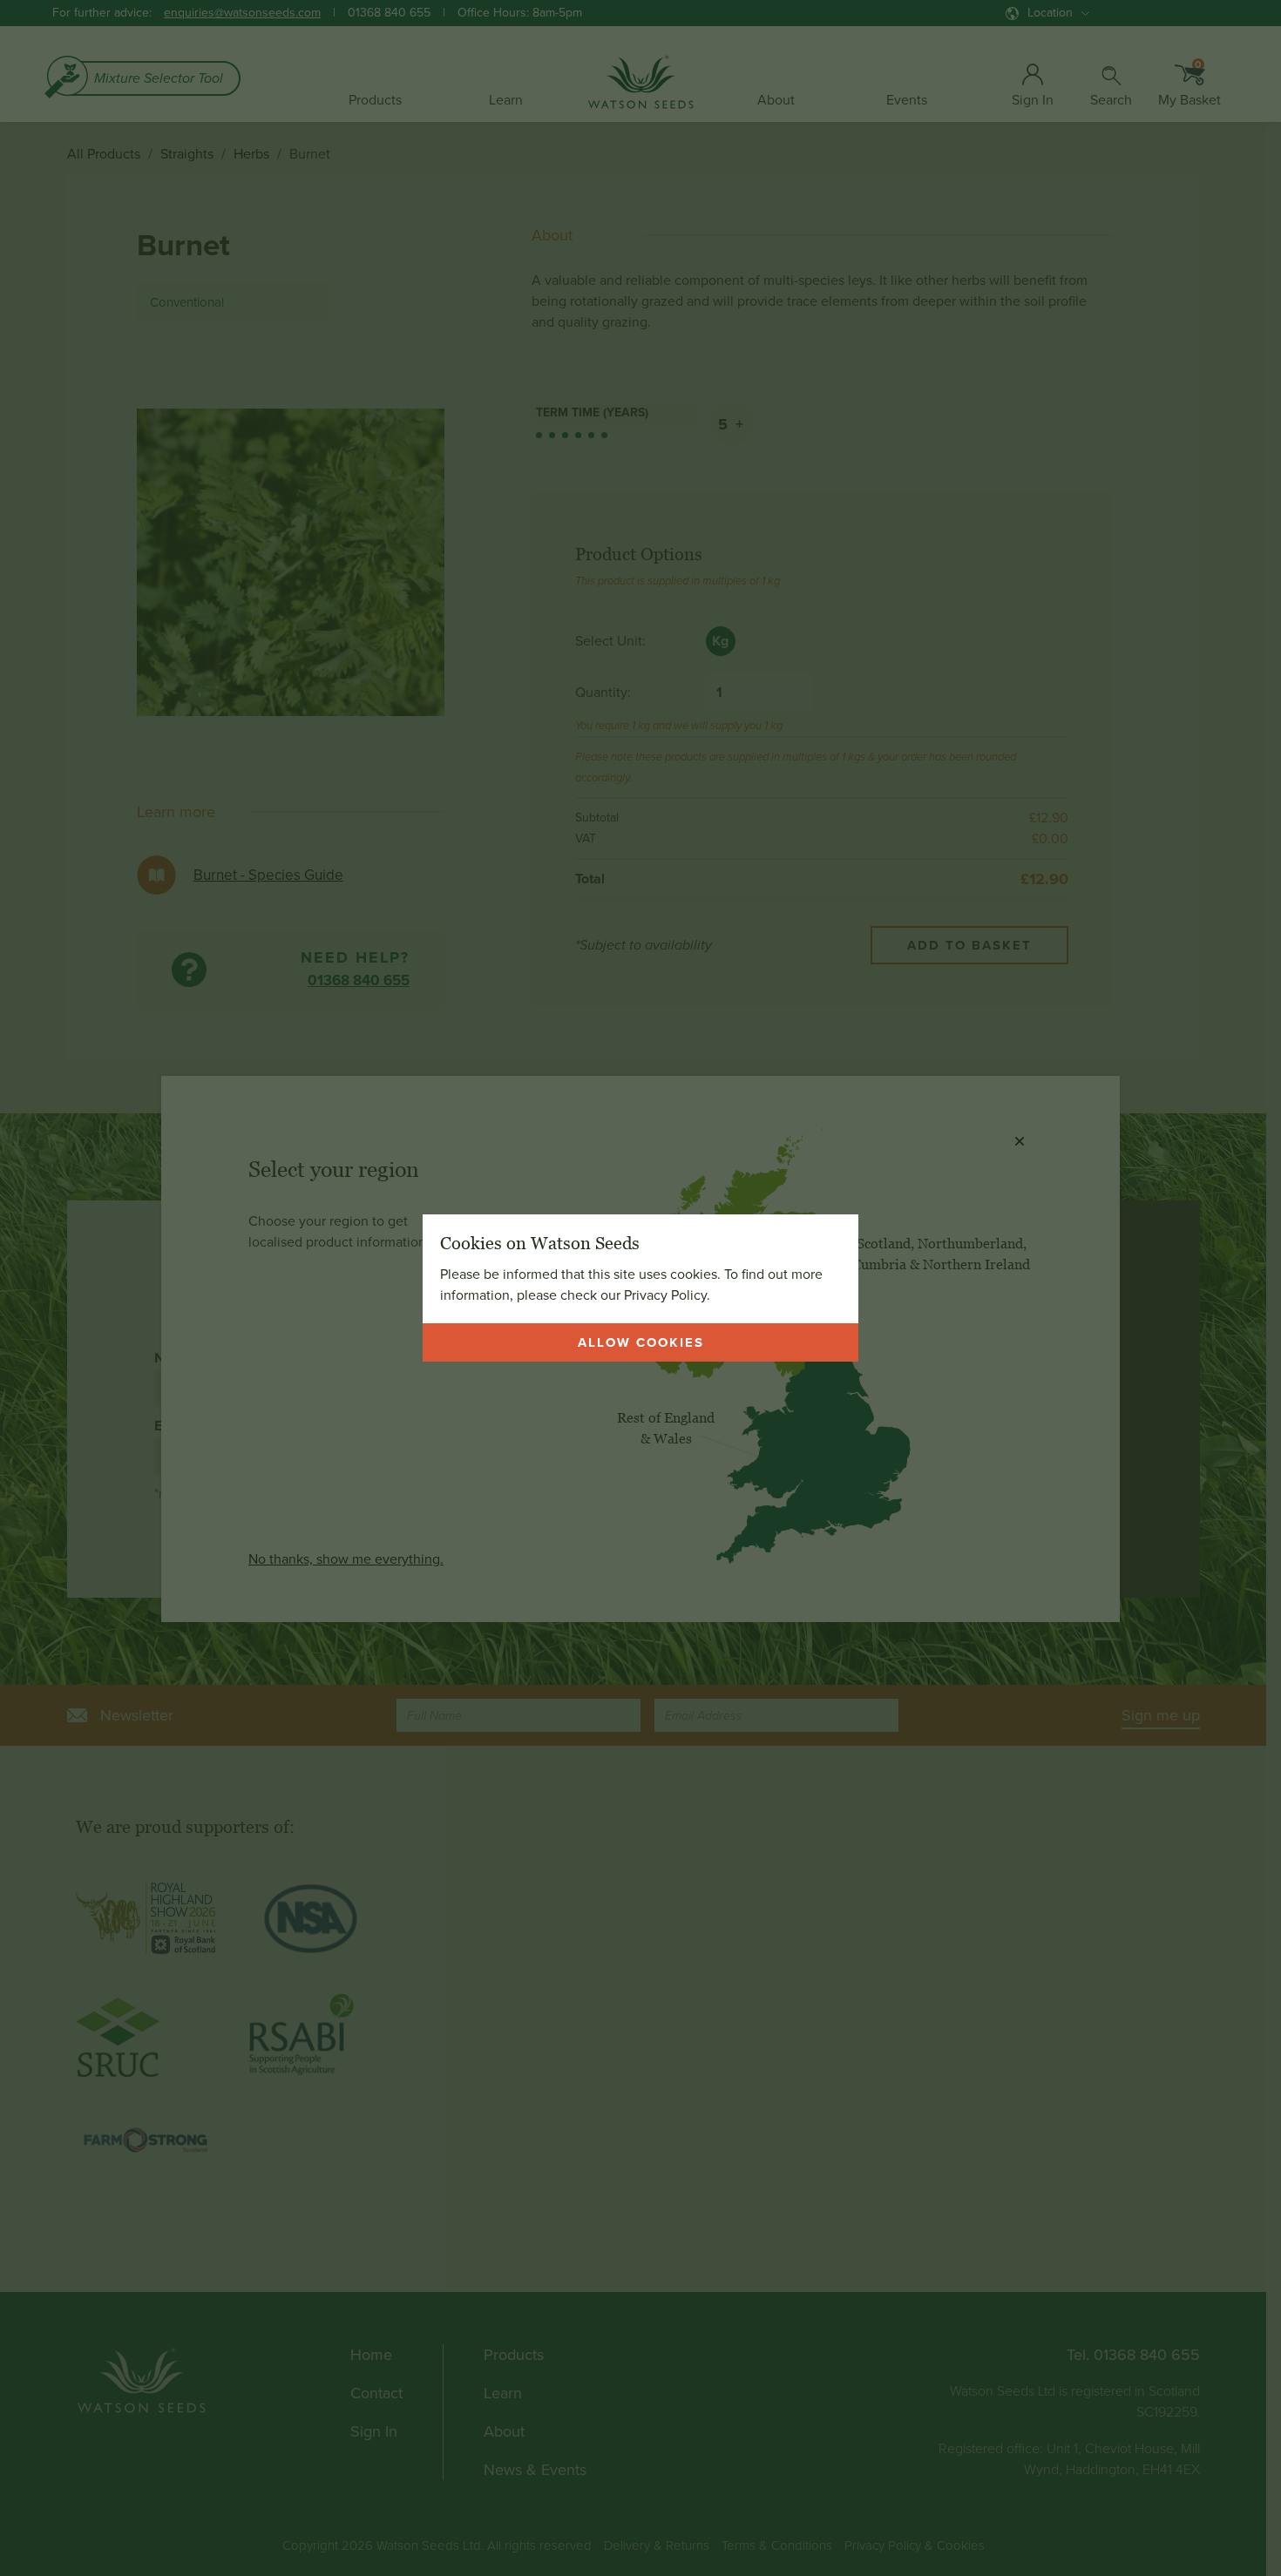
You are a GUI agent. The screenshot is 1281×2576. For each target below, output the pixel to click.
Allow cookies (641, 1342)
